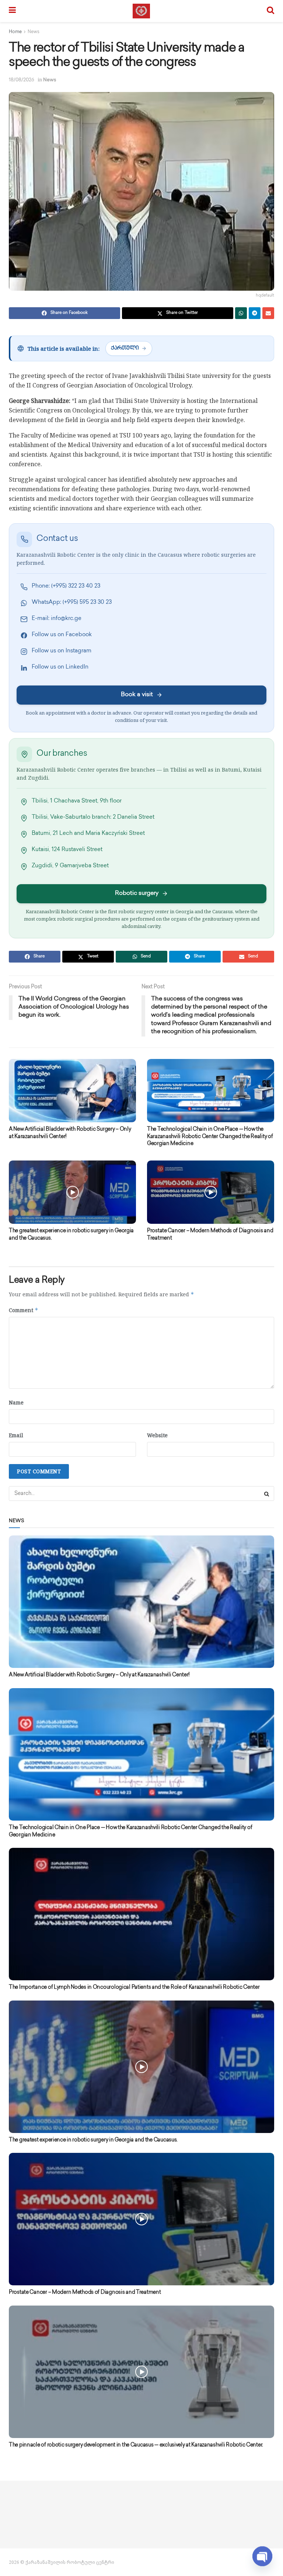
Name (16, 1402)
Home (15, 32)
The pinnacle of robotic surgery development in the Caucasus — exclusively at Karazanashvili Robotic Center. (136, 2445)
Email (16, 1435)
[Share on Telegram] (255, 313)
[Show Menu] (12, 11)
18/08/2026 (22, 80)
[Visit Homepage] (141, 11)
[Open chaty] (262, 2557)
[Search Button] (270, 11)
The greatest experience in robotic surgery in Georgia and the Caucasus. (93, 2140)
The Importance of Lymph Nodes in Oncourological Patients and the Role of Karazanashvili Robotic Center (134, 1987)
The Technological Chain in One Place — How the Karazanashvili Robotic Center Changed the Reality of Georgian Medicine (210, 1137)
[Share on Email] (268, 313)
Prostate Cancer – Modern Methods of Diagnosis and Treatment (85, 2292)
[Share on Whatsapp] (241, 313)
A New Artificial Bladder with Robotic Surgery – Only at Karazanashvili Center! (99, 1675)
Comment (24, 1310)
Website (157, 1435)
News (34, 32)
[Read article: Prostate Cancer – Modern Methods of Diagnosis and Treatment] (211, 1192)
